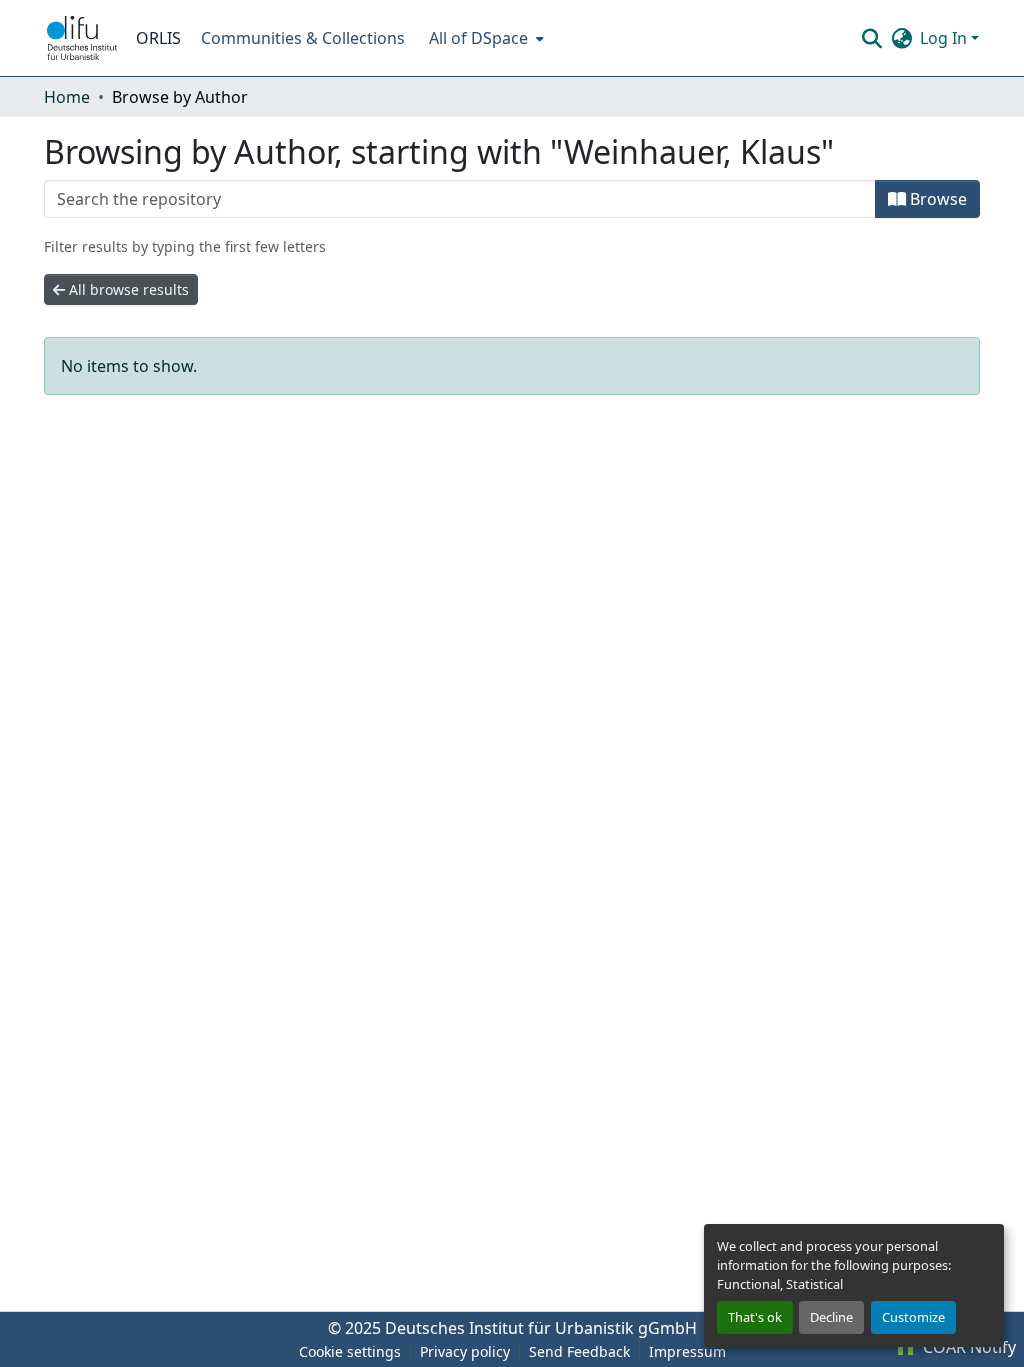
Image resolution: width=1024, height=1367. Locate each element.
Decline (831, 1317)
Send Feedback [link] (579, 1351)
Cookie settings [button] (350, 1351)
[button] (82, 38)
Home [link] (67, 97)
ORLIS (158, 38)
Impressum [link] (687, 1351)
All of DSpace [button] (478, 38)
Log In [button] (945, 38)
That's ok (755, 1317)
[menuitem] (484, 38)
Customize (913, 1317)
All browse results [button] (127, 289)
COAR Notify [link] (967, 1347)
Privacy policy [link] (465, 1351)
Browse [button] (936, 199)
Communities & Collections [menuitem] (303, 38)
